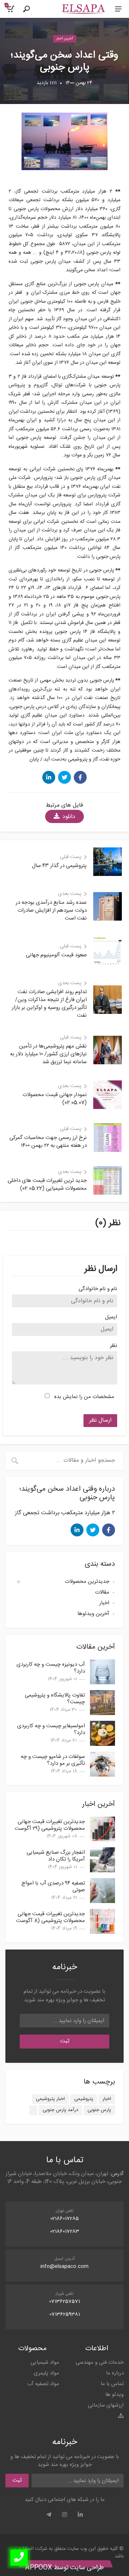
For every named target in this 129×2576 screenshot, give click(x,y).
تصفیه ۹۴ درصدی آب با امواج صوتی (53, 1887)
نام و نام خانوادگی (98, 1289)
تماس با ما (112, 2384)
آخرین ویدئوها (93, 1614)
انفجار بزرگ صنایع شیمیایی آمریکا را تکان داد (56, 1856)
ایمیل (111, 1317)
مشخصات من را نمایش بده (84, 1397)
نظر (114, 1346)
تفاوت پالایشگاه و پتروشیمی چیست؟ (55, 1699)
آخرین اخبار (65, 39)
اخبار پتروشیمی (50, 2099)
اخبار (104, 1603)
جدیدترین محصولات (87, 1582)
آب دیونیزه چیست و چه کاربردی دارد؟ (51, 1668)
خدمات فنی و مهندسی (100, 2362)
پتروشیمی (84, 2099)
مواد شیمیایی (45, 2362)
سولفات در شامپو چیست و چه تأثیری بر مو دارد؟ (53, 1760)
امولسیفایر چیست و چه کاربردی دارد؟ (51, 1729)
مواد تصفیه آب (43, 2384)
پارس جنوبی (99, 2110)
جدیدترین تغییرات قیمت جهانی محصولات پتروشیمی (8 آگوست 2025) (51, 1921)
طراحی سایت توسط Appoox (64, 2568)
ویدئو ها (114, 2395)
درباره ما (115, 2373)
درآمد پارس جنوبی (60, 2110)
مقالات (102, 1592)
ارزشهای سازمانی (106, 2405)
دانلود (69, 817)
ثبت (65, 2041)
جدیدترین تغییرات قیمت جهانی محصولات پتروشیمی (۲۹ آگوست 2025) (50, 1829)
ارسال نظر (100, 1420)
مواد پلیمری (46, 2373)
